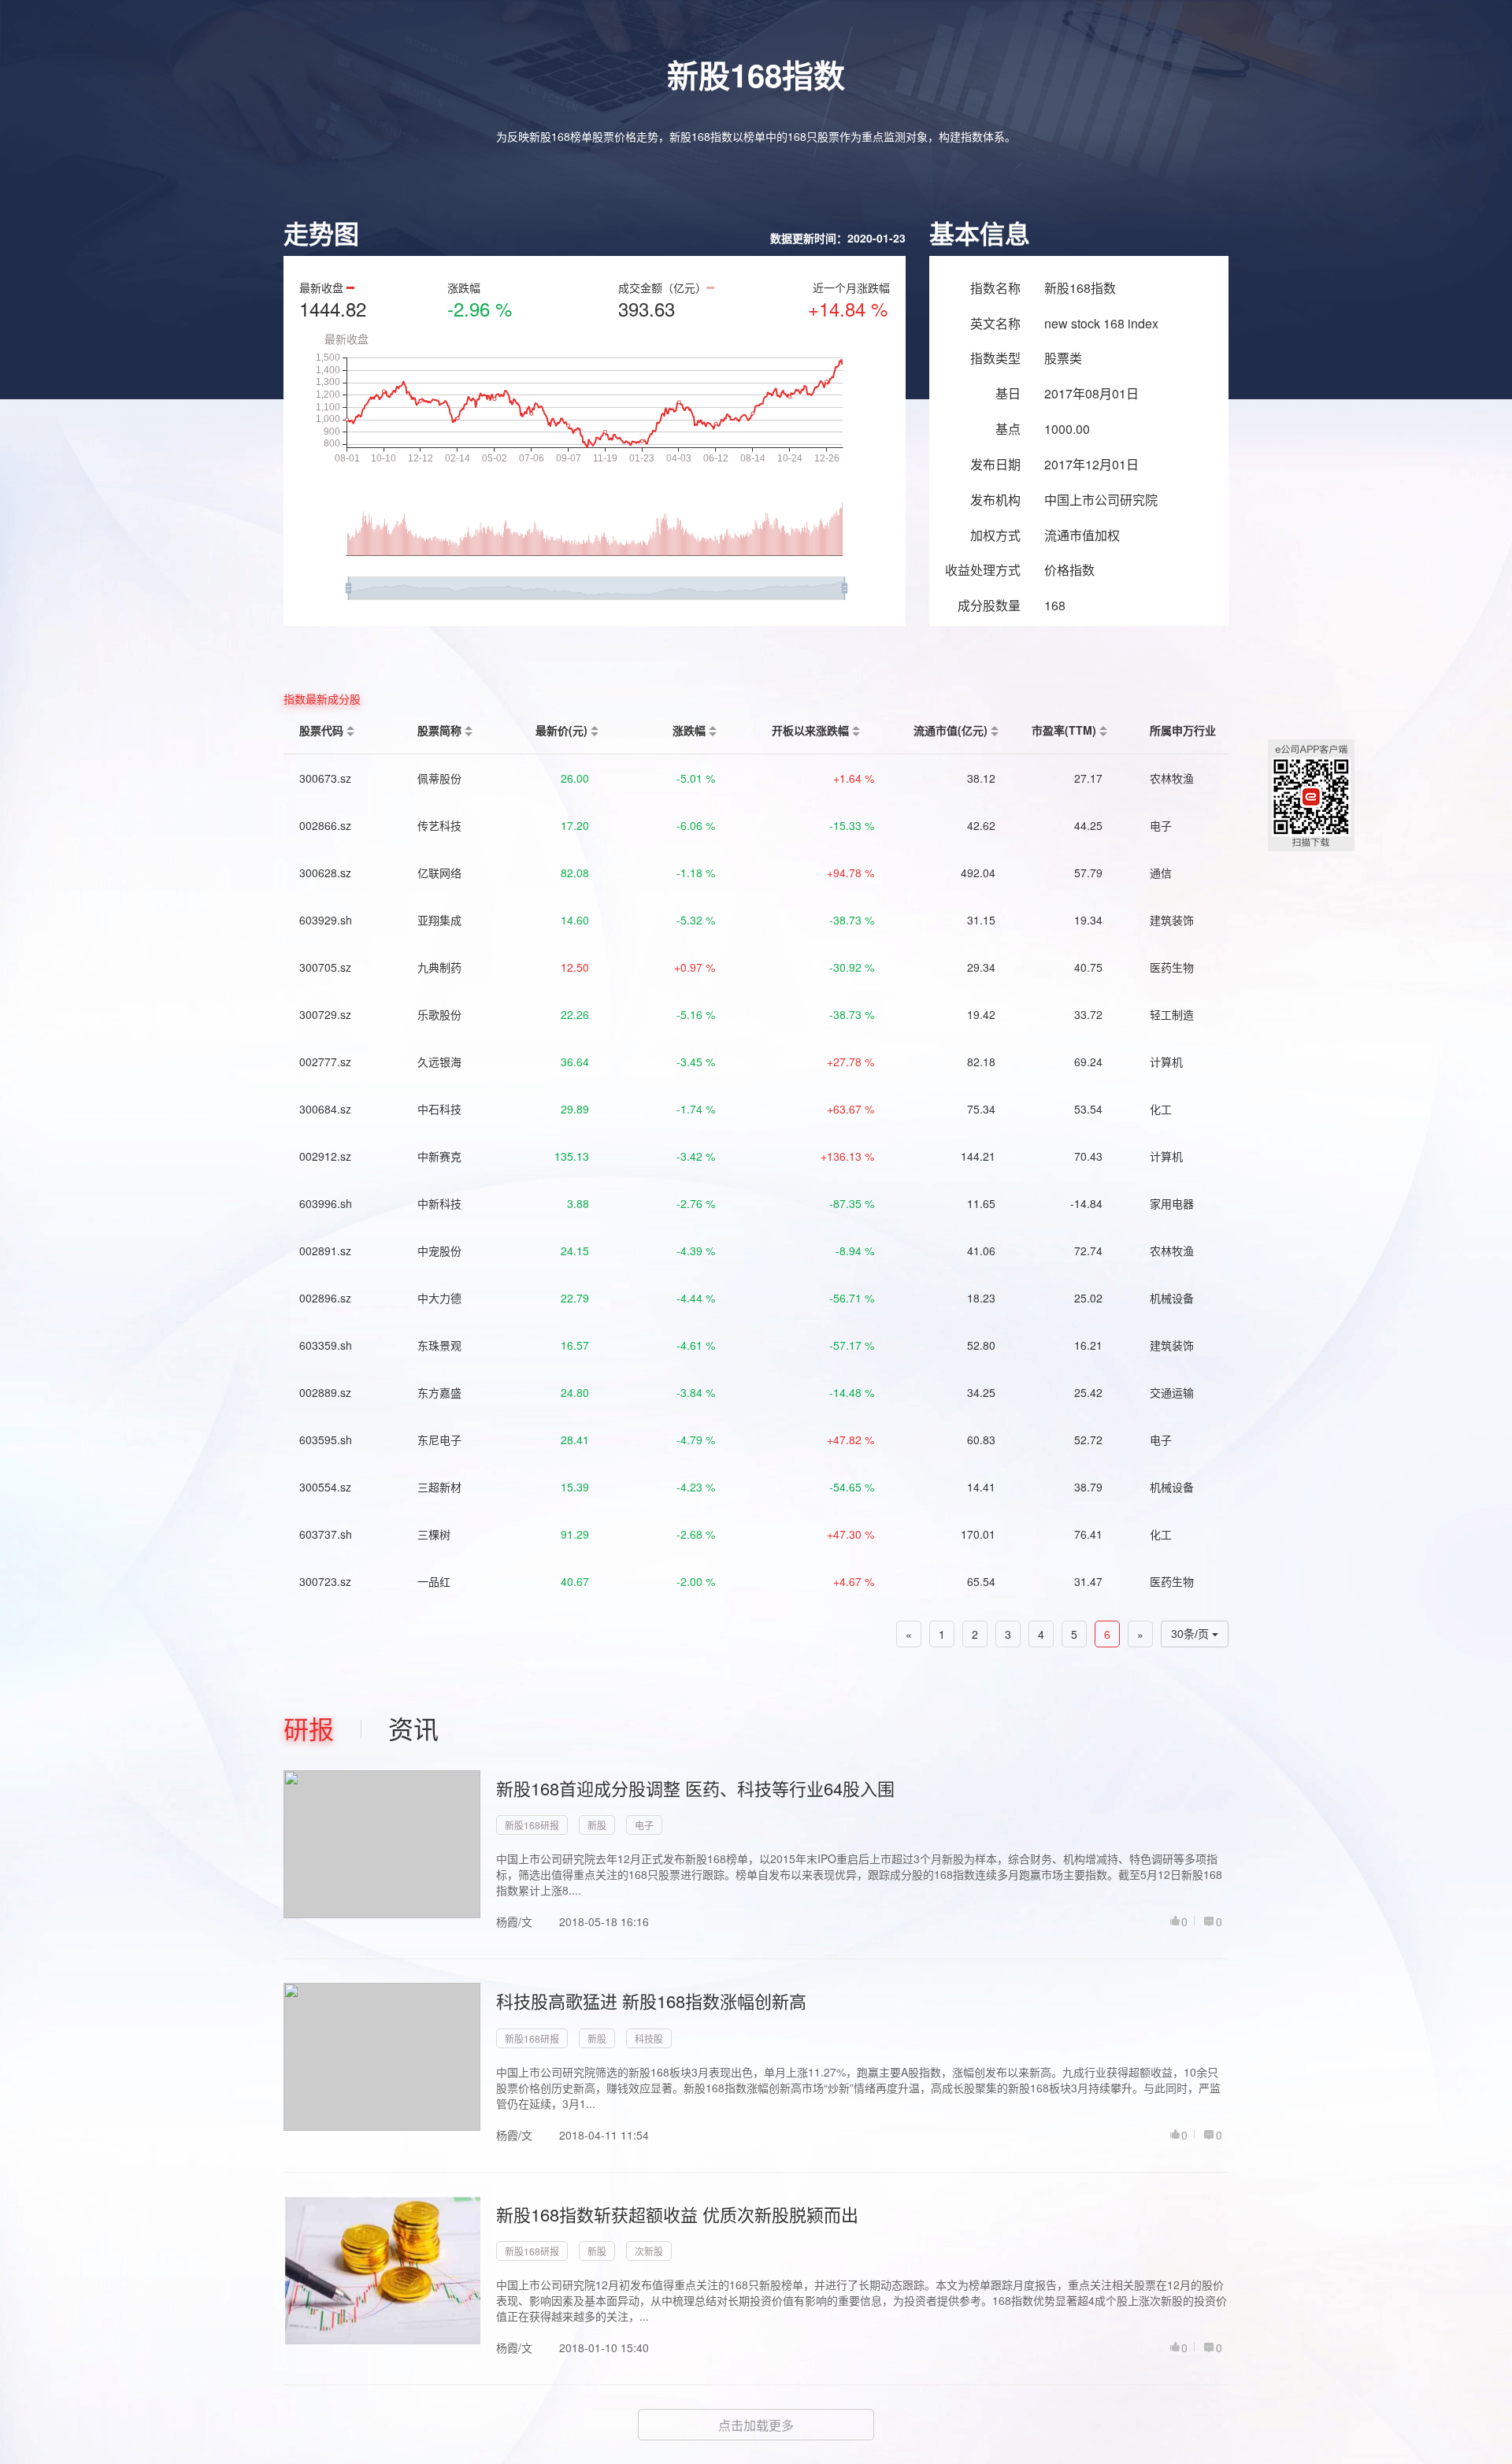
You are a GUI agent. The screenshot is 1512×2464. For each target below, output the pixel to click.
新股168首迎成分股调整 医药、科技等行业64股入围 (695, 1788)
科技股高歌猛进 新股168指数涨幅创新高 (651, 2001)
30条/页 (1191, 1634)
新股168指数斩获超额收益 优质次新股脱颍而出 (677, 2214)
